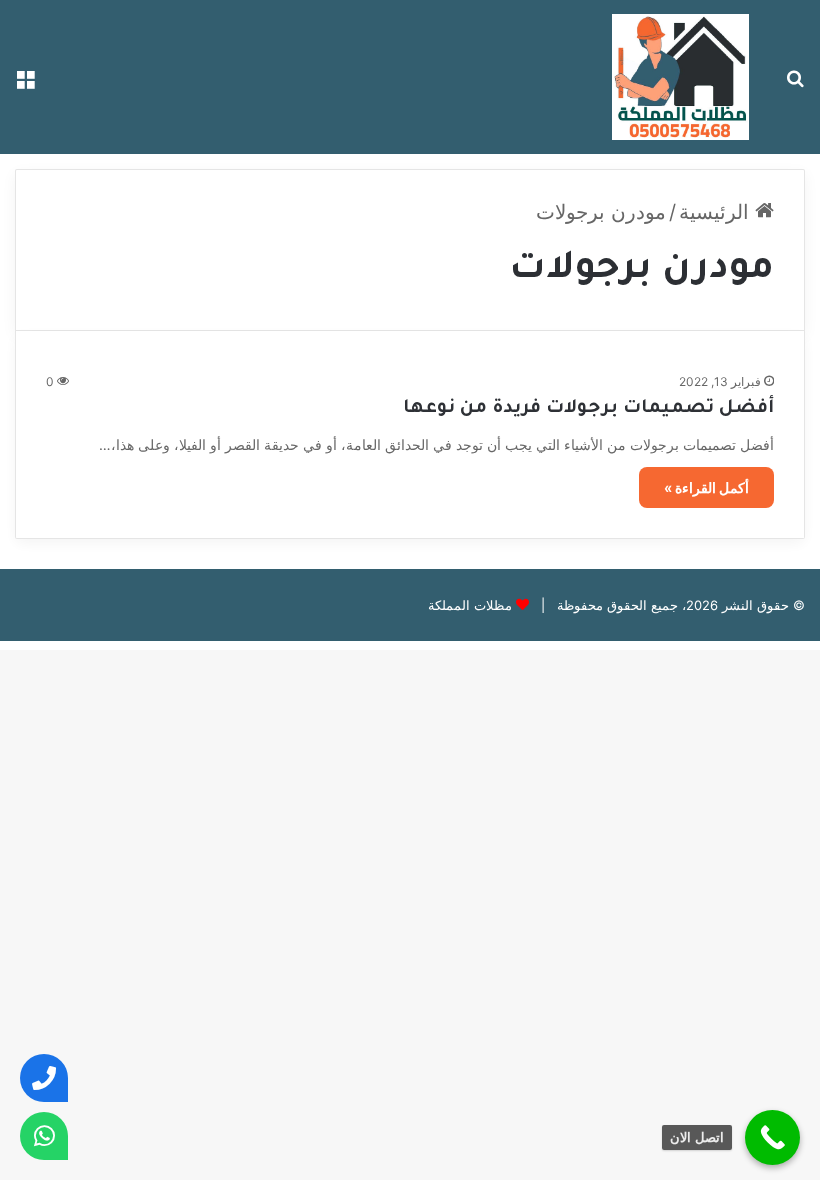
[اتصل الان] (772, 1137)
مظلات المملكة (470, 605)
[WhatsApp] (44, 1136)
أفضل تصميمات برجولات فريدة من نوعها (588, 409)
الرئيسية (717, 212)
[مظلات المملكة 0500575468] (681, 77)
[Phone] (44, 1078)
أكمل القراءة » (706, 487)
